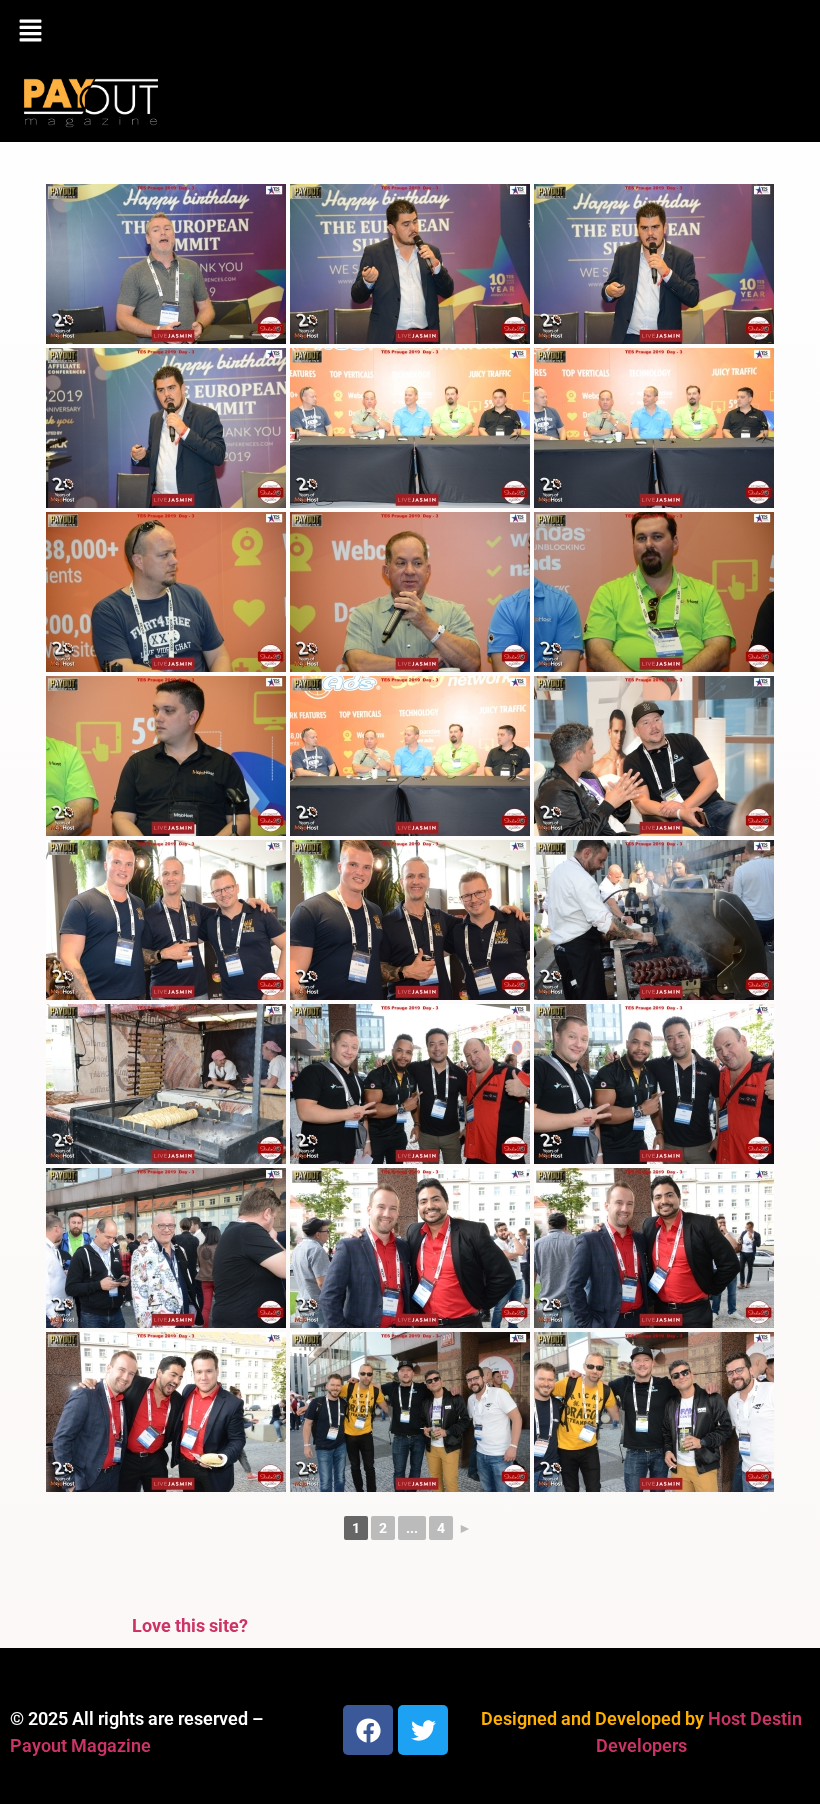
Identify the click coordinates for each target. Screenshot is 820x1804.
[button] (410, 32)
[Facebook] (368, 1730)
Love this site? (190, 1625)
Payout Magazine (80, 1745)
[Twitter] (423, 1730)
